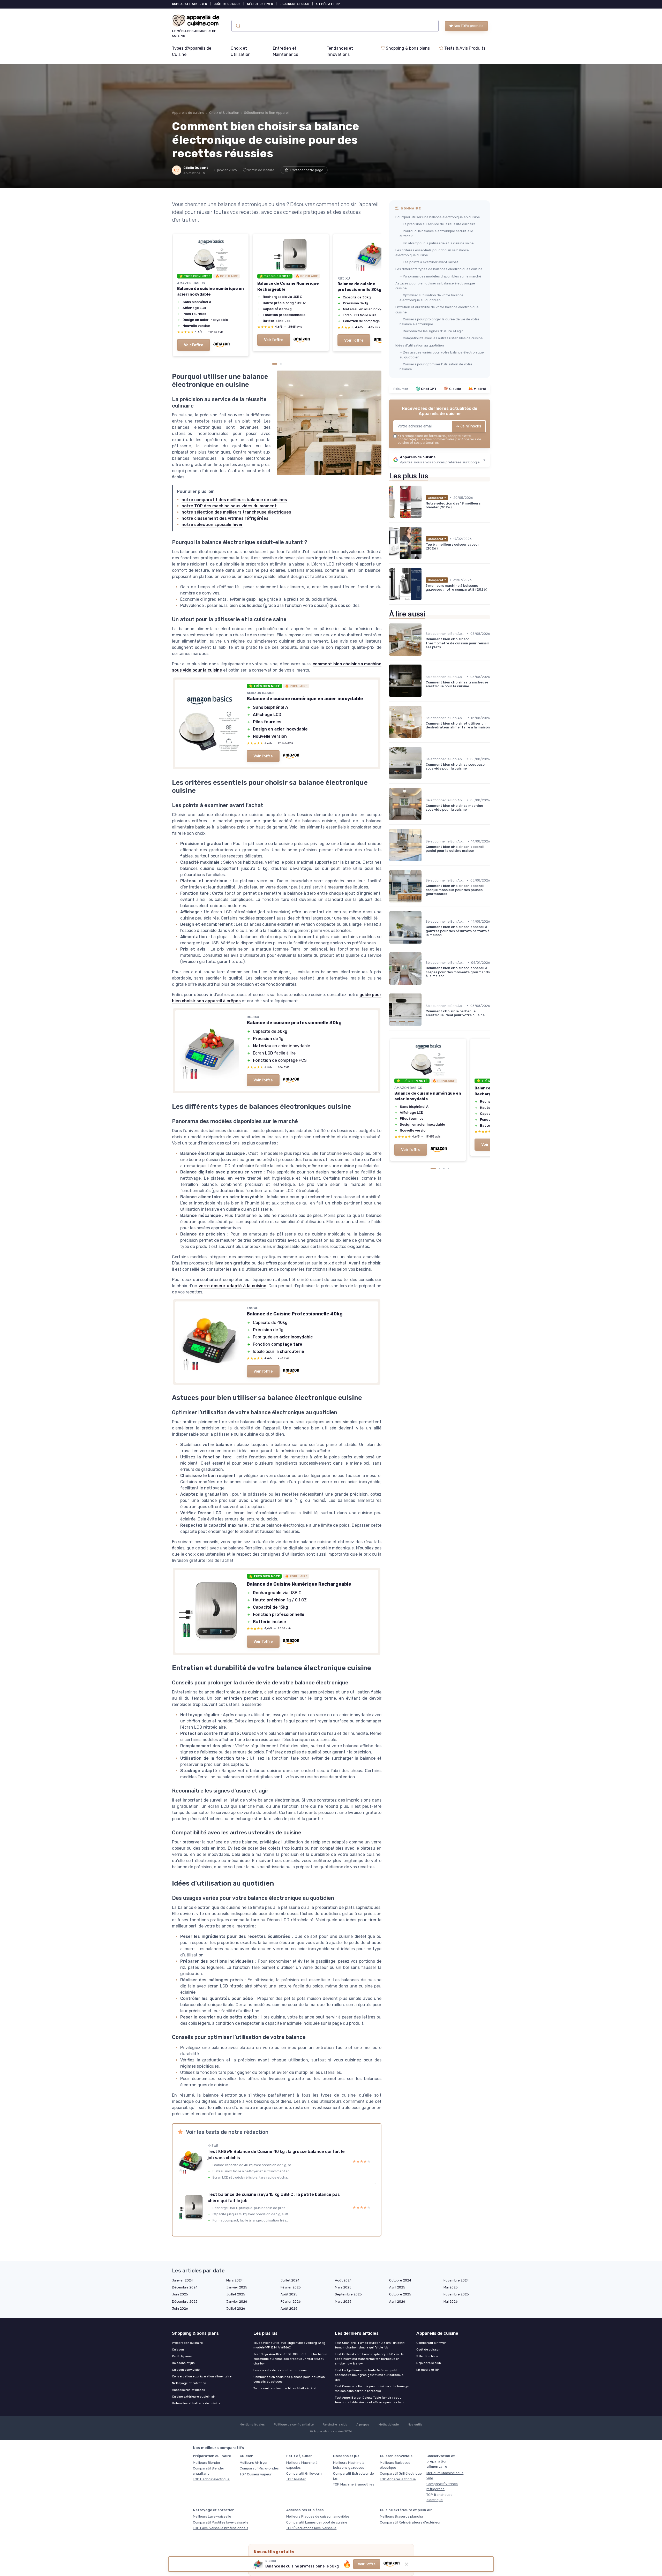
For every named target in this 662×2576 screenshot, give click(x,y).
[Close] (425, 1105)
